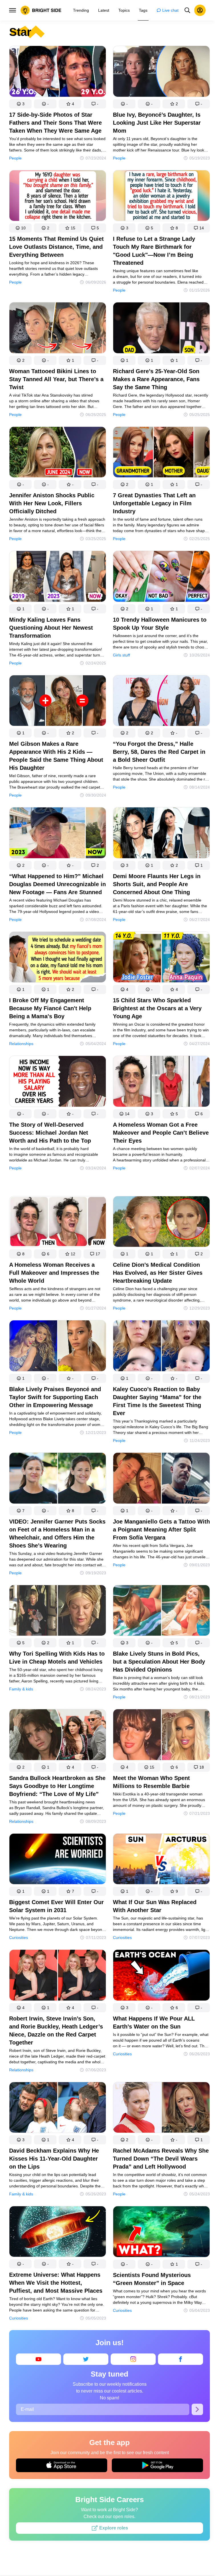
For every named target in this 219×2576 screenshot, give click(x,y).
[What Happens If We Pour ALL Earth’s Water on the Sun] (161, 1976)
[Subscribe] (197, 2409)
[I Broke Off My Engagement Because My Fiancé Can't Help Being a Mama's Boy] (58, 958)
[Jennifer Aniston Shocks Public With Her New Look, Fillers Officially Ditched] (58, 453)
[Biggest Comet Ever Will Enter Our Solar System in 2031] (58, 1860)
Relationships (21, 1044)
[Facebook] (181, 2359)
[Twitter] (86, 2359)
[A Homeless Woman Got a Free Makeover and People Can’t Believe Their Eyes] (161, 1082)
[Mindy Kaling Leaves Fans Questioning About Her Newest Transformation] (58, 577)
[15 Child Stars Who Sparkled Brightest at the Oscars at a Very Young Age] (161, 958)
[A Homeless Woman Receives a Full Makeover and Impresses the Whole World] (58, 1223)
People (15, 158)
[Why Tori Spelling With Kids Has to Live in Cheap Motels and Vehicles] (58, 1612)
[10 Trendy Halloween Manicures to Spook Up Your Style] (161, 577)
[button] (20, 104)
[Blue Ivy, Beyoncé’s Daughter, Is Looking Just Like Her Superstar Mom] (161, 72)
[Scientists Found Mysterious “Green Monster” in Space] (161, 2233)
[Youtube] (38, 2359)
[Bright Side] (41, 10)
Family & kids (21, 1689)
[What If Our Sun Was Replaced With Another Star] (161, 1860)
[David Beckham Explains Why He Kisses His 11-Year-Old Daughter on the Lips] (58, 2109)
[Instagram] (133, 2359)
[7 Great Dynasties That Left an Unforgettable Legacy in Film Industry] (161, 453)
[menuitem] (81, 10)
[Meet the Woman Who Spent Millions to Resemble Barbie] (161, 1736)
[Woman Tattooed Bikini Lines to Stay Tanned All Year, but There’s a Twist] (58, 329)
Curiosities (19, 1937)
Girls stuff (121, 655)
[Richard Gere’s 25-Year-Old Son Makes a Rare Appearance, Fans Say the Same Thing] (161, 329)
